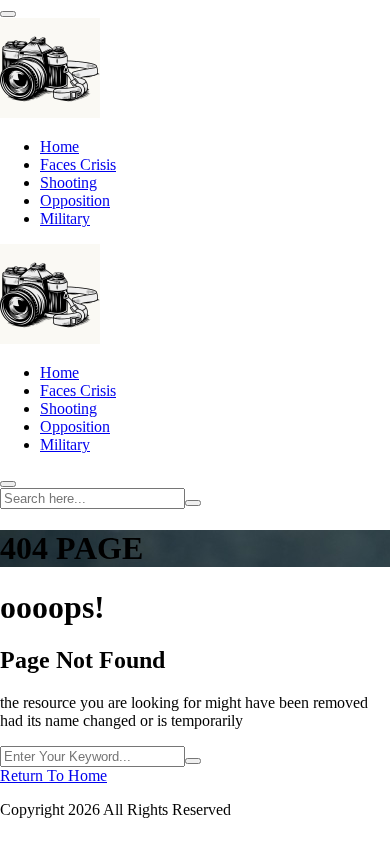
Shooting (68, 182)
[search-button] (193, 503)
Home (59, 146)
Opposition (75, 200)
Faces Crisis (78, 164)
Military (65, 218)
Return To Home (53, 775)
